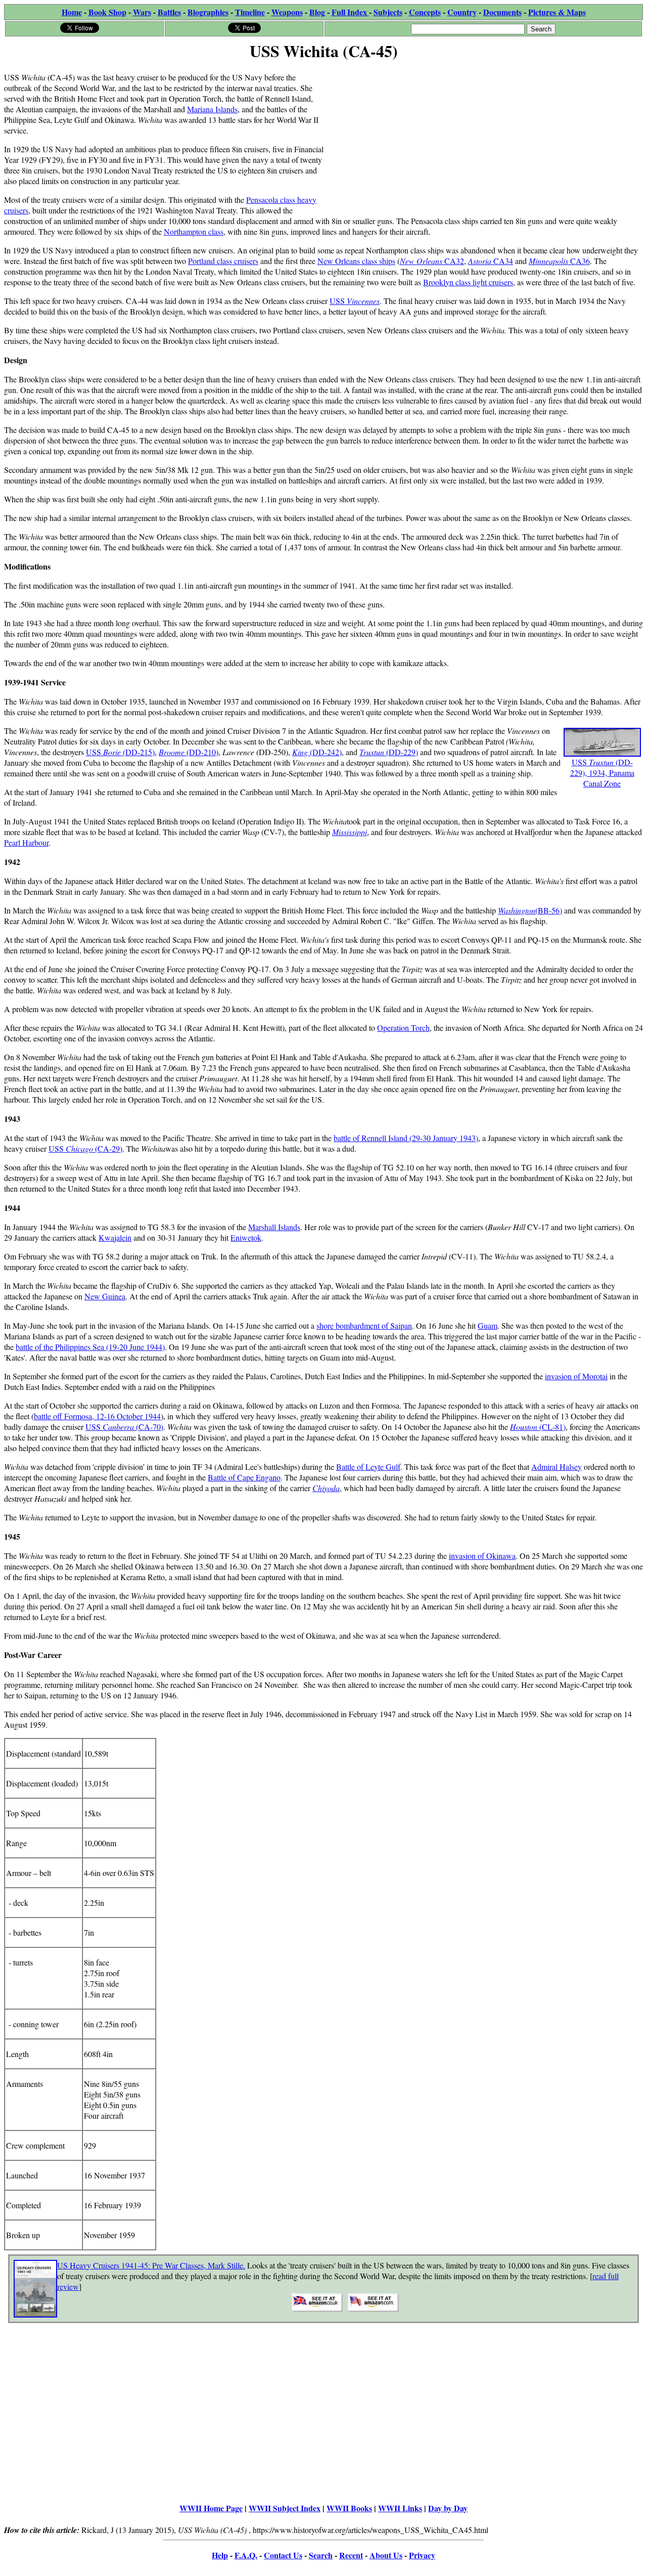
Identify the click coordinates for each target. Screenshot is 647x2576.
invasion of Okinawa (482, 1556)
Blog (317, 12)
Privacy (422, 2555)
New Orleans (421, 261)
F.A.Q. (246, 2555)
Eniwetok (246, 1237)
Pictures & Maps (557, 12)
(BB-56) (549, 910)
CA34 (502, 261)
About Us (386, 2555)
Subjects (388, 12)
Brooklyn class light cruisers (468, 282)
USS (355, 301)
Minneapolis (549, 261)
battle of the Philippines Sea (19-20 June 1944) (90, 1347)
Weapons (287, 12)
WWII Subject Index (285, 2508)
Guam (488, 1325)
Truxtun (373, 752)
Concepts (425, 12)
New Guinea (105, 1296)
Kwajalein (115, 1237)
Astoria (480, 261)
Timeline (250, 12)
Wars (142, 12)
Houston (524, 1427)
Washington (517, 910)
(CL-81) (551, 1427)
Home (72, 12)
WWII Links (400, 2508)
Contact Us (283, 2555)
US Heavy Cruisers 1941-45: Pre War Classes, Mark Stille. (151, 2265)
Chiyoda (326, 1488)
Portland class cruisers (223, 261)
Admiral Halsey (557, 1467)
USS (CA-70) (124, 1427)
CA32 (453, 261)
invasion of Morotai (576, 1376)
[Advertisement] (483, 135)
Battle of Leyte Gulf (368, 1467)
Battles (169, 12)
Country (462, 12)
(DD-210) (202, 752)
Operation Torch (403, 1028)
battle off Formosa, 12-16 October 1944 (97, 1416)
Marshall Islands (274, 1227)
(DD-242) (326, 752)
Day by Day (448, 2508)
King (301, 752)
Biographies (208, 12)
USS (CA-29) (85, 1148)
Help (220, 2555)
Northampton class (194, 231)
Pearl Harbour (26, 842)
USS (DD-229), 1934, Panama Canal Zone (602, 773)
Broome (173, 752)
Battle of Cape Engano (244, 1477)
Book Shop (107, 12)
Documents (502, 12)
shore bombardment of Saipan (364, 1325)
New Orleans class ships (356, 261)
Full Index (350, 12)
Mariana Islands (212, 109)
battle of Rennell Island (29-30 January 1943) (406, 1138)
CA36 (580, 261)
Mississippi (350, 832)
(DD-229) (402, 752)
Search (321, 2555)
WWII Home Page (211, 2508)
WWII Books (349, 2508)
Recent (351, 2555)
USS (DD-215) (120, 752)
